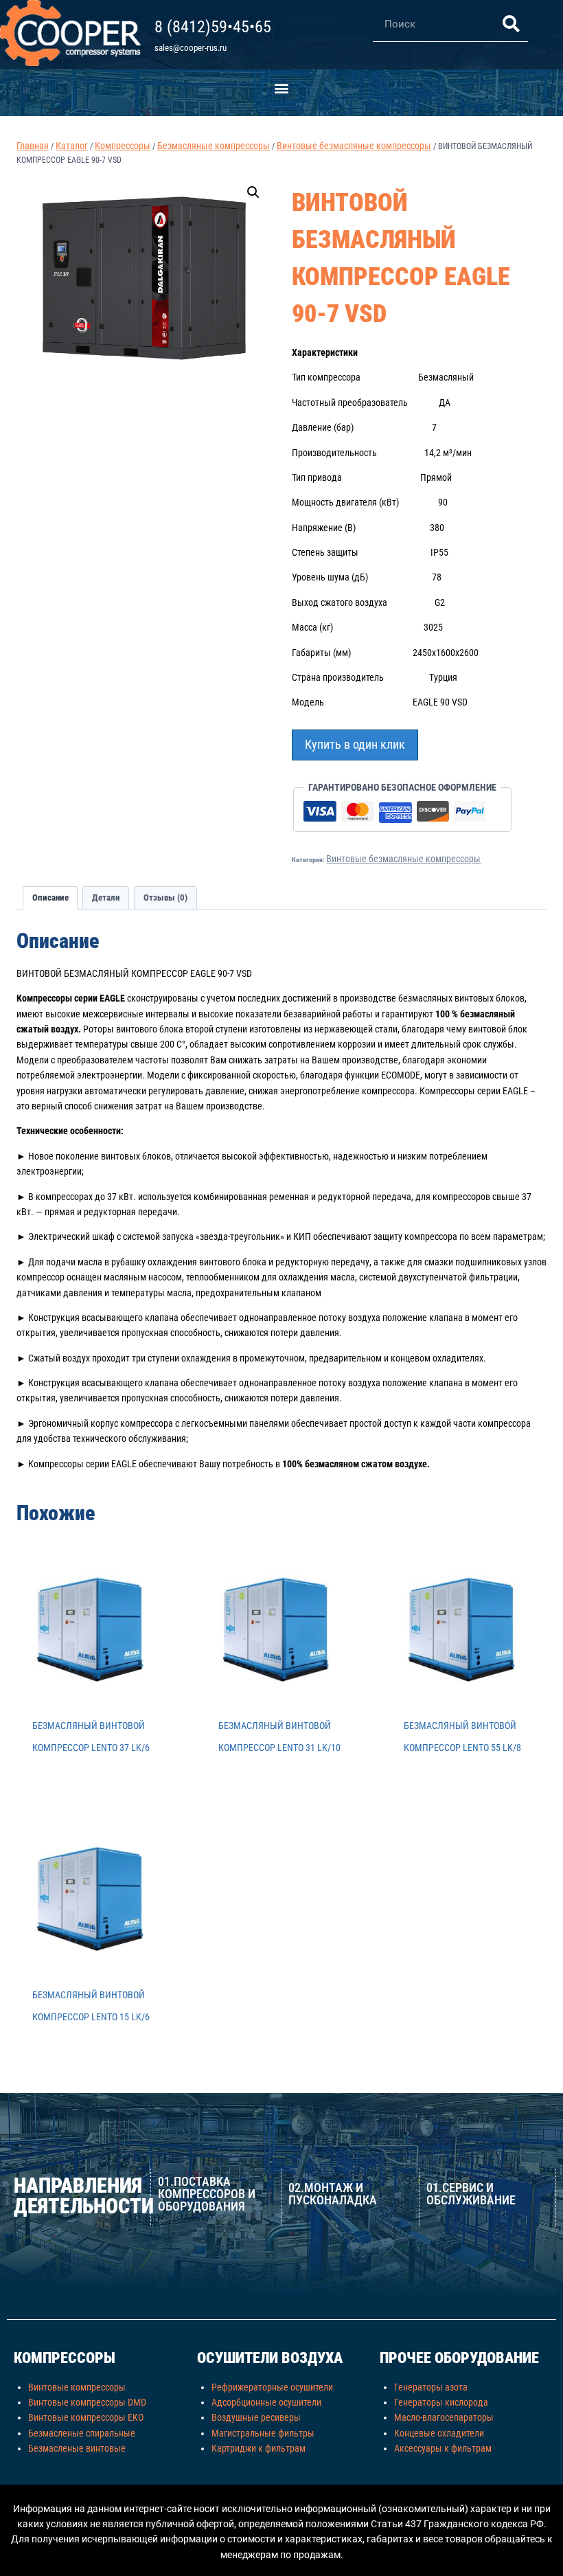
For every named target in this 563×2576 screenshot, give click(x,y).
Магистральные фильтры (263, 2433)
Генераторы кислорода (441, 2402)
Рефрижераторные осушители (272, 2387)
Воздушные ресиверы (256, 2417)
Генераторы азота (431, 2387)
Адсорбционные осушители (266, 2402)
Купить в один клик (355, 744)
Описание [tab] (50, 897)
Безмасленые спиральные (82, 2433)
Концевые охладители (439, 2433)
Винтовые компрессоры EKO (86, 2417)
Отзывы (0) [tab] (165, 897)
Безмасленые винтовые (77, 2448)
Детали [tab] (106, 897)
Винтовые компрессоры (77, 2387)
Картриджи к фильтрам (258, 2448)
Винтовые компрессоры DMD (87, 2402)
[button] (282, 88)
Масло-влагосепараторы (444, 2417)
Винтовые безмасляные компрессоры (403, 859)
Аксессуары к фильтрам (443, 2448)
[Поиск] (511, 24)
